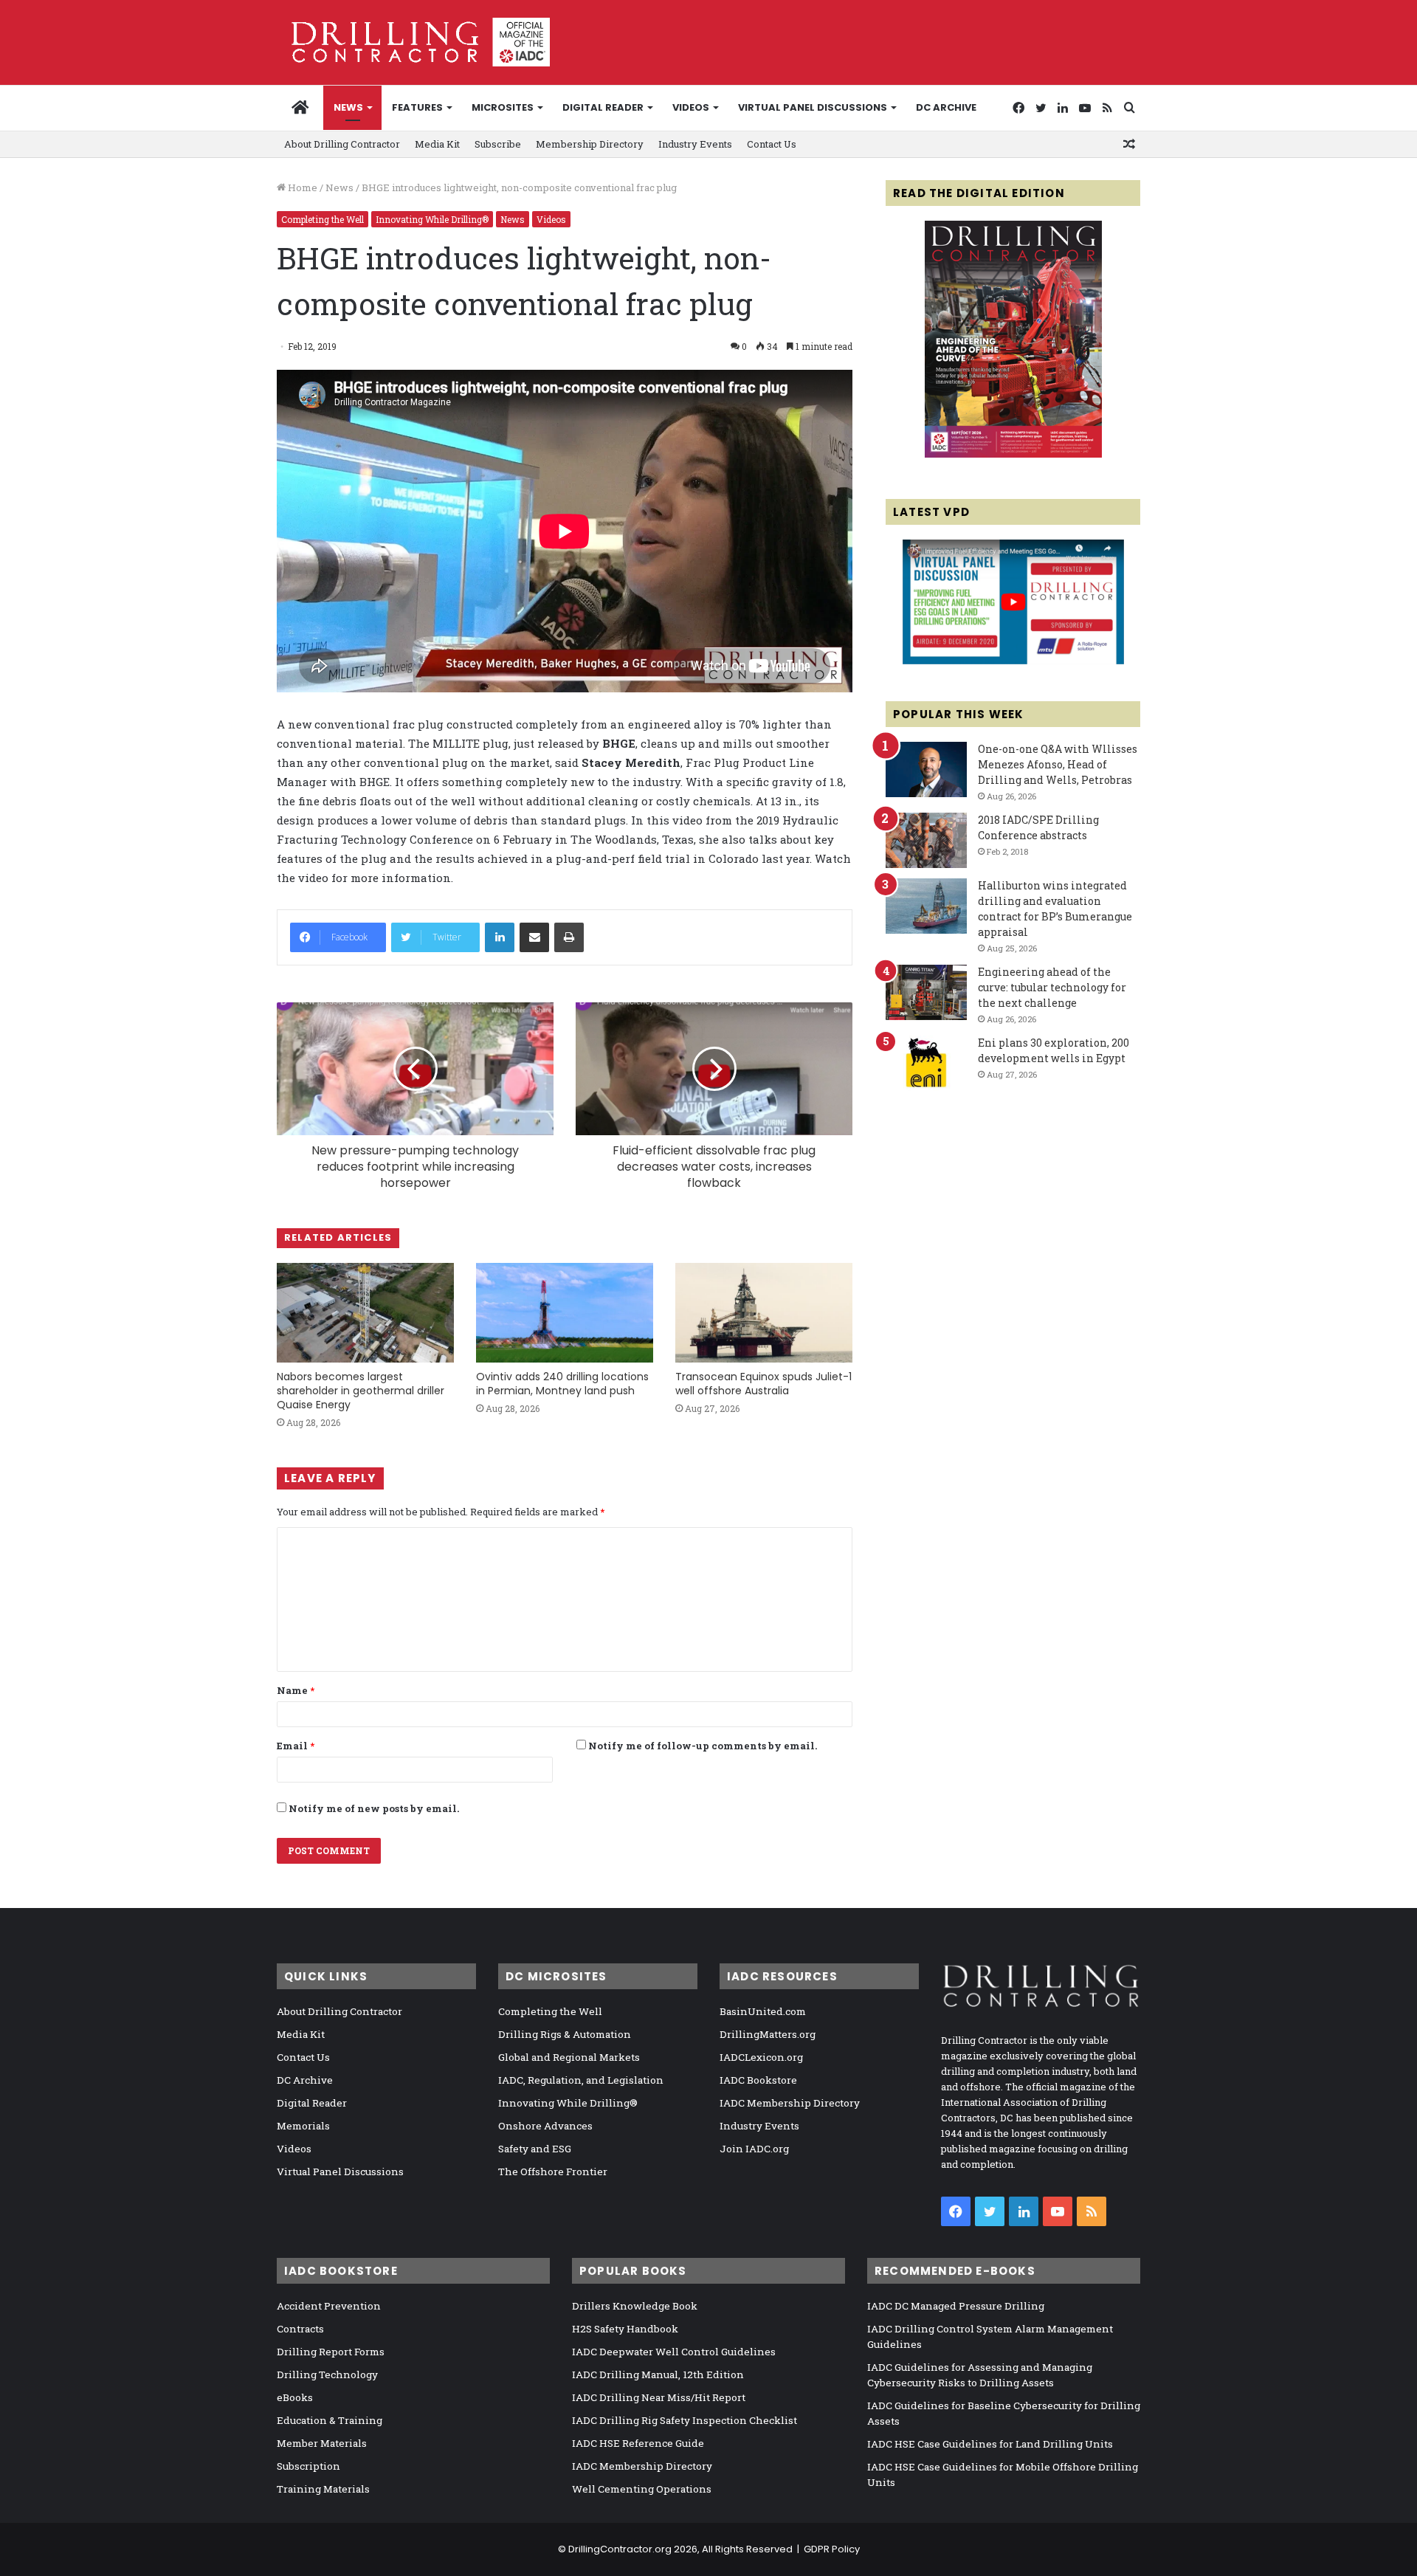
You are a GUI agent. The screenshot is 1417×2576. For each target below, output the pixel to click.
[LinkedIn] (500, 937)
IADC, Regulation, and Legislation (581, 2080)
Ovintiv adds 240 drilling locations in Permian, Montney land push (562, 1384)
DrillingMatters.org (768, 2034)
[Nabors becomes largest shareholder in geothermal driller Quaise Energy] (365, 1313)
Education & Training (330, 2420)
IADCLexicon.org (761, 2057)
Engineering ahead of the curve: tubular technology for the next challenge (1052, 987)
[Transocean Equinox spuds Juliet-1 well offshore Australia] (764, 1313)
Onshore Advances (545, 2126)
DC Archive (946, 107)
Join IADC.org (754, 2149)
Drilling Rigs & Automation (565, 2034)
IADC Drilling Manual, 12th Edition (658, 2374)
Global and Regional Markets (569, 2057)
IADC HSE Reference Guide (638, 2443)
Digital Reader (603, 107)
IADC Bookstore (758, 2080)
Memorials (303, 2126)
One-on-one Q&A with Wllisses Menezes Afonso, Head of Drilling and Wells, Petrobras (1058, 764)
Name (296, 1690)
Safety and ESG (535, 2149)
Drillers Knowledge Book (635, 2306)
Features (417, 107)
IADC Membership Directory (790, 2103)
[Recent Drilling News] (1013, 454)
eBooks (295, 2397)
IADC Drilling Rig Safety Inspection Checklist (685, 2420)
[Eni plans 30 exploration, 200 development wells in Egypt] (926, 1063)
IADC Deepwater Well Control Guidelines (674, 2352)
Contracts (300, 2329)
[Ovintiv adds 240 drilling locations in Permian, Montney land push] (565, 1313)
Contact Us (772, 144)
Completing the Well (323, 219)
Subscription (308, 2466)
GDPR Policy (832, 2549)
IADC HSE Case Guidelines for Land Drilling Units (990, 2444)
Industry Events (695, 144)
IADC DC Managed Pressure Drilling (956, 2306)
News (348, 107)
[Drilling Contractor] (413, 42)
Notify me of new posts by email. (374, 1808)
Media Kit (437, 144)
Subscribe (498, 144)
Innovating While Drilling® (432, 219)
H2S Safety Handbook (625, 2329)
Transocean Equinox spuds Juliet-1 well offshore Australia (763, 1384)
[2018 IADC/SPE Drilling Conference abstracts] (926, 840)
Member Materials (322, 2443)
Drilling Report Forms (331, 2352)
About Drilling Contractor (342, 144)
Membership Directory (590, 144)
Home (301, 187)
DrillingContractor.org (620, 2549)
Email (296, 1746)
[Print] (569, 937)
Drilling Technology (327, 2374)
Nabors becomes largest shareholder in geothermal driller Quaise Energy (361, 1391)
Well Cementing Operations (642, 2489)
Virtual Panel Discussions (813, 107)
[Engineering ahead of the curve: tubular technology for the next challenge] (926, 992)
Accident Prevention (329, 2306)
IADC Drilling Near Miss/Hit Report (659, 2397)
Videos (691, 107)
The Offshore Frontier (553, 2172)
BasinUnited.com (763, 2011)
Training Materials (323, 2489)
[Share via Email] (534, 937)
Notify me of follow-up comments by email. (703, 1746)
